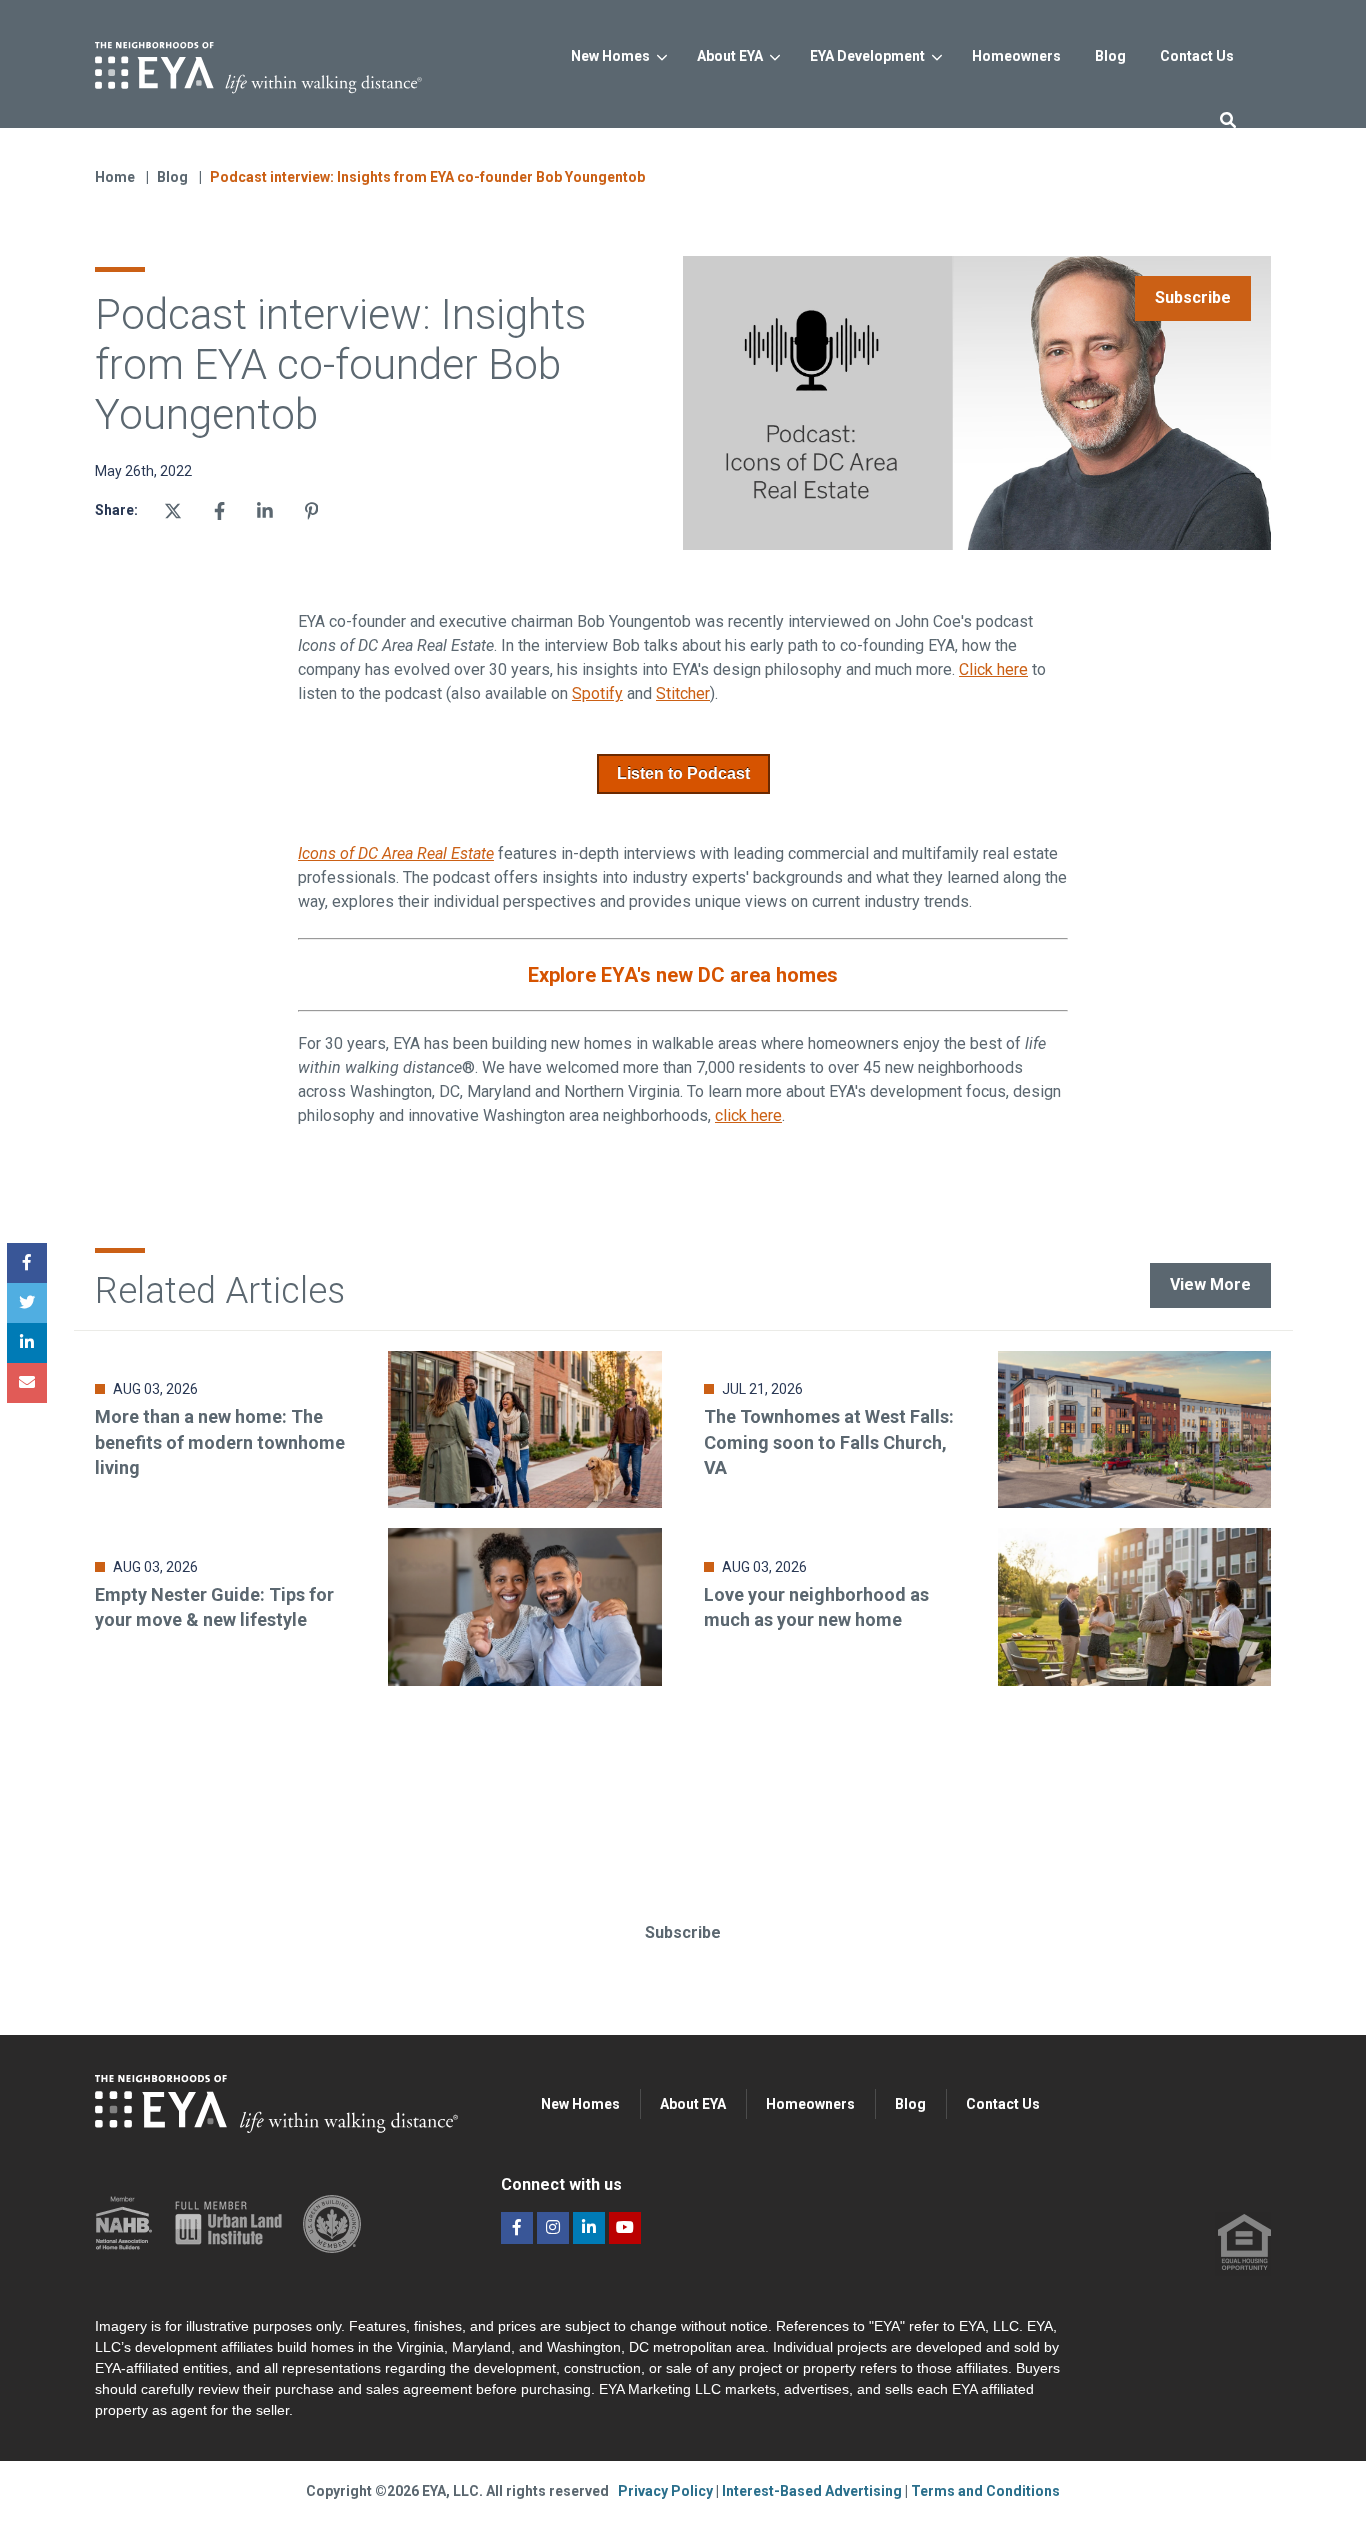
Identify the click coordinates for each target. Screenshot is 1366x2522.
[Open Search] (1228, 119)
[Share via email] (27, 1383)
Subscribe (1193, 297)
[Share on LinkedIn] (27, 1343)
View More (1210, 1284)
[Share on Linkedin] (265, 511)
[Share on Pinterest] (312, 511)
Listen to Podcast (683, 773)
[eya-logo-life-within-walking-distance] (291, 62)
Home (115, 177)
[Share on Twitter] (173, 511)
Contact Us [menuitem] (1003, 2104)
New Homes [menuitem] (580, 2104)
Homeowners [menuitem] (810, 2104)
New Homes (610, 56)
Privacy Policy (667, 2491)
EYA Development (867, 56)
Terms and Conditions (985, 2491)
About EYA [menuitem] (693, 2104)
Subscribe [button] (683, 1932)
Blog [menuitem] (910, 2104)
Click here (993, 669)
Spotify (597, 693)
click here (748, 1115)
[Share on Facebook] (219, 511)
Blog (174, 177)
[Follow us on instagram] (553, 2228)
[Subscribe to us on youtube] (625, 2228)
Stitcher (683, 693)
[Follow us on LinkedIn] (589, 2228)
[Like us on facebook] (517, 2228)
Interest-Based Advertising (813, 2491)
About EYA (730, 56)
